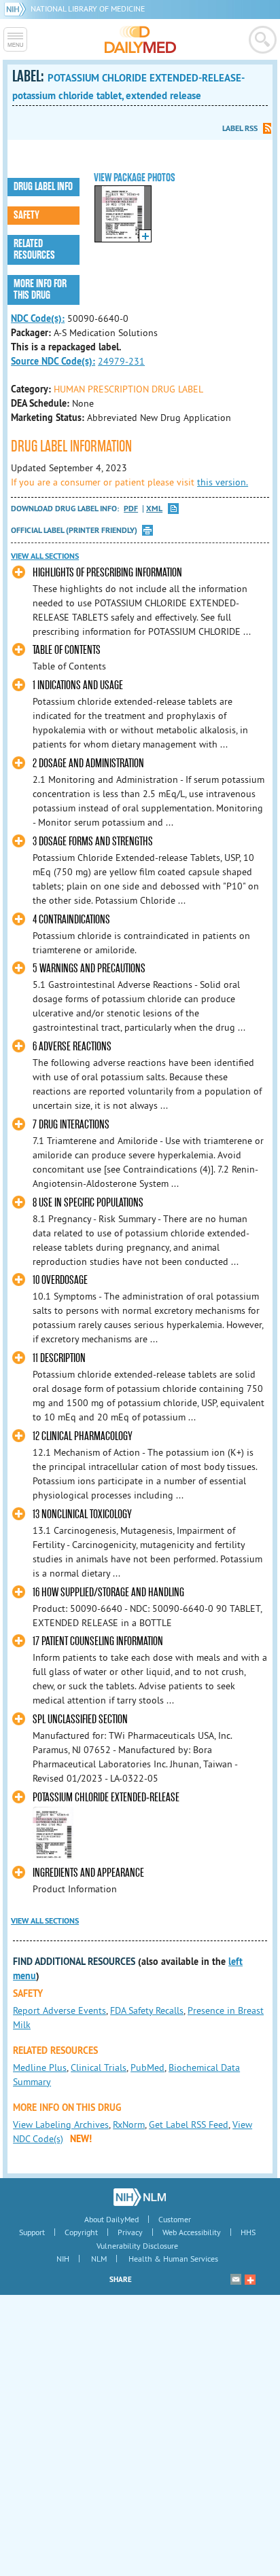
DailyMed (140, 39)
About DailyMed (111, 2219)
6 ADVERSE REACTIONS (72, 1047)
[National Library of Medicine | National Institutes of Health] (140, 2197)
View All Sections (45, 556)
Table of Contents (67, 650)
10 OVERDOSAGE (60, 1280)
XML (154, 509)
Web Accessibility (192, 2232)
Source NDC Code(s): (53, 361)
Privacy (130, 2232)
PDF (131, 509)
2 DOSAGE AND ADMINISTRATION (88, 763)
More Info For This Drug (40, 290)
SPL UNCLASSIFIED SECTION (80, 1719)
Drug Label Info (43, 187)
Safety (27, 215)
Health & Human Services (173, 2259)
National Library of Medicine (88, 8)
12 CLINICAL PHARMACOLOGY (83, 1436)
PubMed (147, 2067)
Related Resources (34, 250)
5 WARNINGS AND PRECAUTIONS (89, 969)
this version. (223, 482)
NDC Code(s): (38, 318)
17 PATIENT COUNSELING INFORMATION (98, 1641)
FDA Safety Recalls (147, 2010)
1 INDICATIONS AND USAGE (78, 685)
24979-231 (121, 361)
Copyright (81, 2232)
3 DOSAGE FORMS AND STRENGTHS (93, 842)
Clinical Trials (99, 2067)
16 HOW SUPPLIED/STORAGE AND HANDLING (108, 1593)
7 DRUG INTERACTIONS (71, 1125)
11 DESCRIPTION (59, 1358)
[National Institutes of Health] (17, 8)
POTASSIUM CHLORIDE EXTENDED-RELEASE (106, 1798)
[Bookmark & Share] (250, 2279)
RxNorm (129, 2124)
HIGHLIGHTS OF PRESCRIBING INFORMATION (107, 573)
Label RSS (240, 128)
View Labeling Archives (61, 2124)
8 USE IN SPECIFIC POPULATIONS (88, 1203)
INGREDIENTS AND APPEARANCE (88, 1873)
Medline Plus (40, 2067)
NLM (99, 2259)
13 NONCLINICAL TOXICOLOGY (82, 1514)
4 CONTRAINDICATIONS (71, 920)
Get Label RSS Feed (189, 2124)
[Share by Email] (236, 2279)
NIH (63, 2259)
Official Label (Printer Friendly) (74, 530)
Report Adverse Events (59, 2010)
